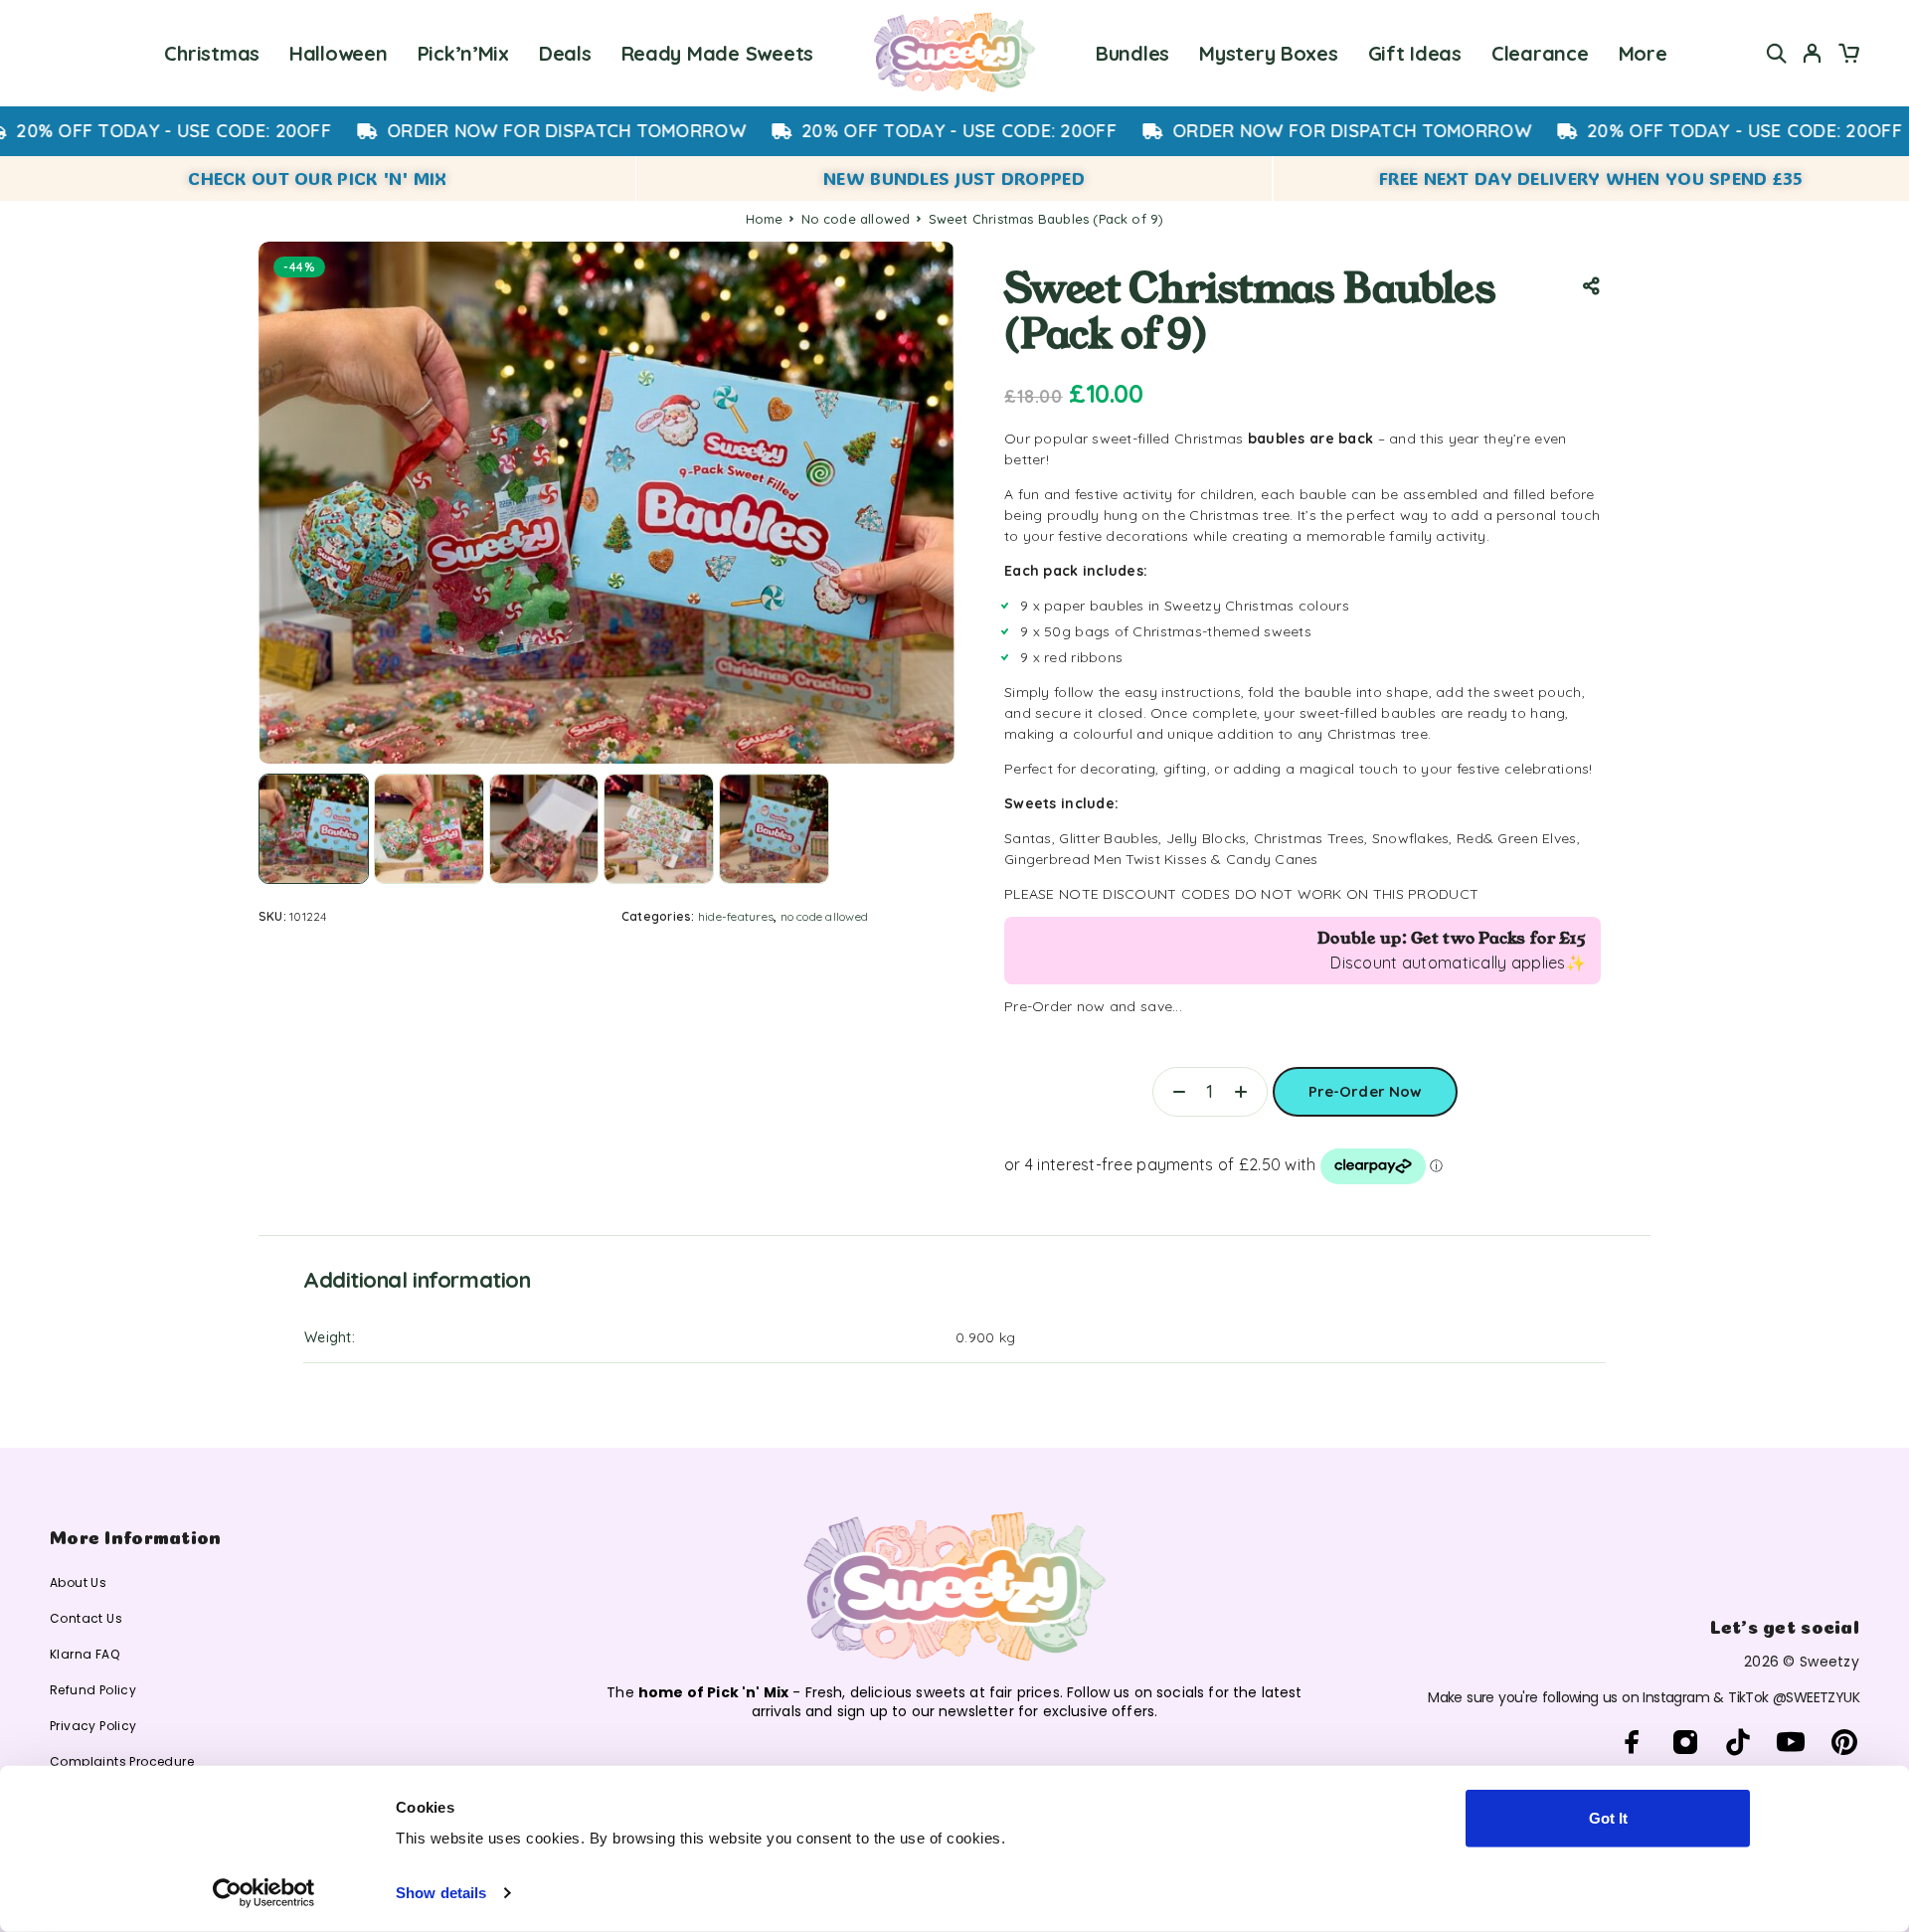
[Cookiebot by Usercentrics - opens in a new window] (264, 1893)
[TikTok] (1738, 1742)
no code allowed (856, 219)
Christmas (212, 53)
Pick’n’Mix (463, 53)
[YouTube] (1791, 1742)
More (1643, 53)
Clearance (1540, 53)
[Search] (1777, 53)
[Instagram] (1685, 1742)
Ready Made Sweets (717, 53)
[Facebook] (1632, 1742)
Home (765, 219)
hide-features (736, 916)
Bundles (1132, 53)
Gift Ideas (1415, 53)
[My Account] (1813, 53)
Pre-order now (1366, 1084)
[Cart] (1848, 56)
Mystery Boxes (1269, 53)
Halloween (339, 53)
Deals (565, 53)
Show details (441, 1893)
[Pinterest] (1844, 1742)
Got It (1608, 1818)
